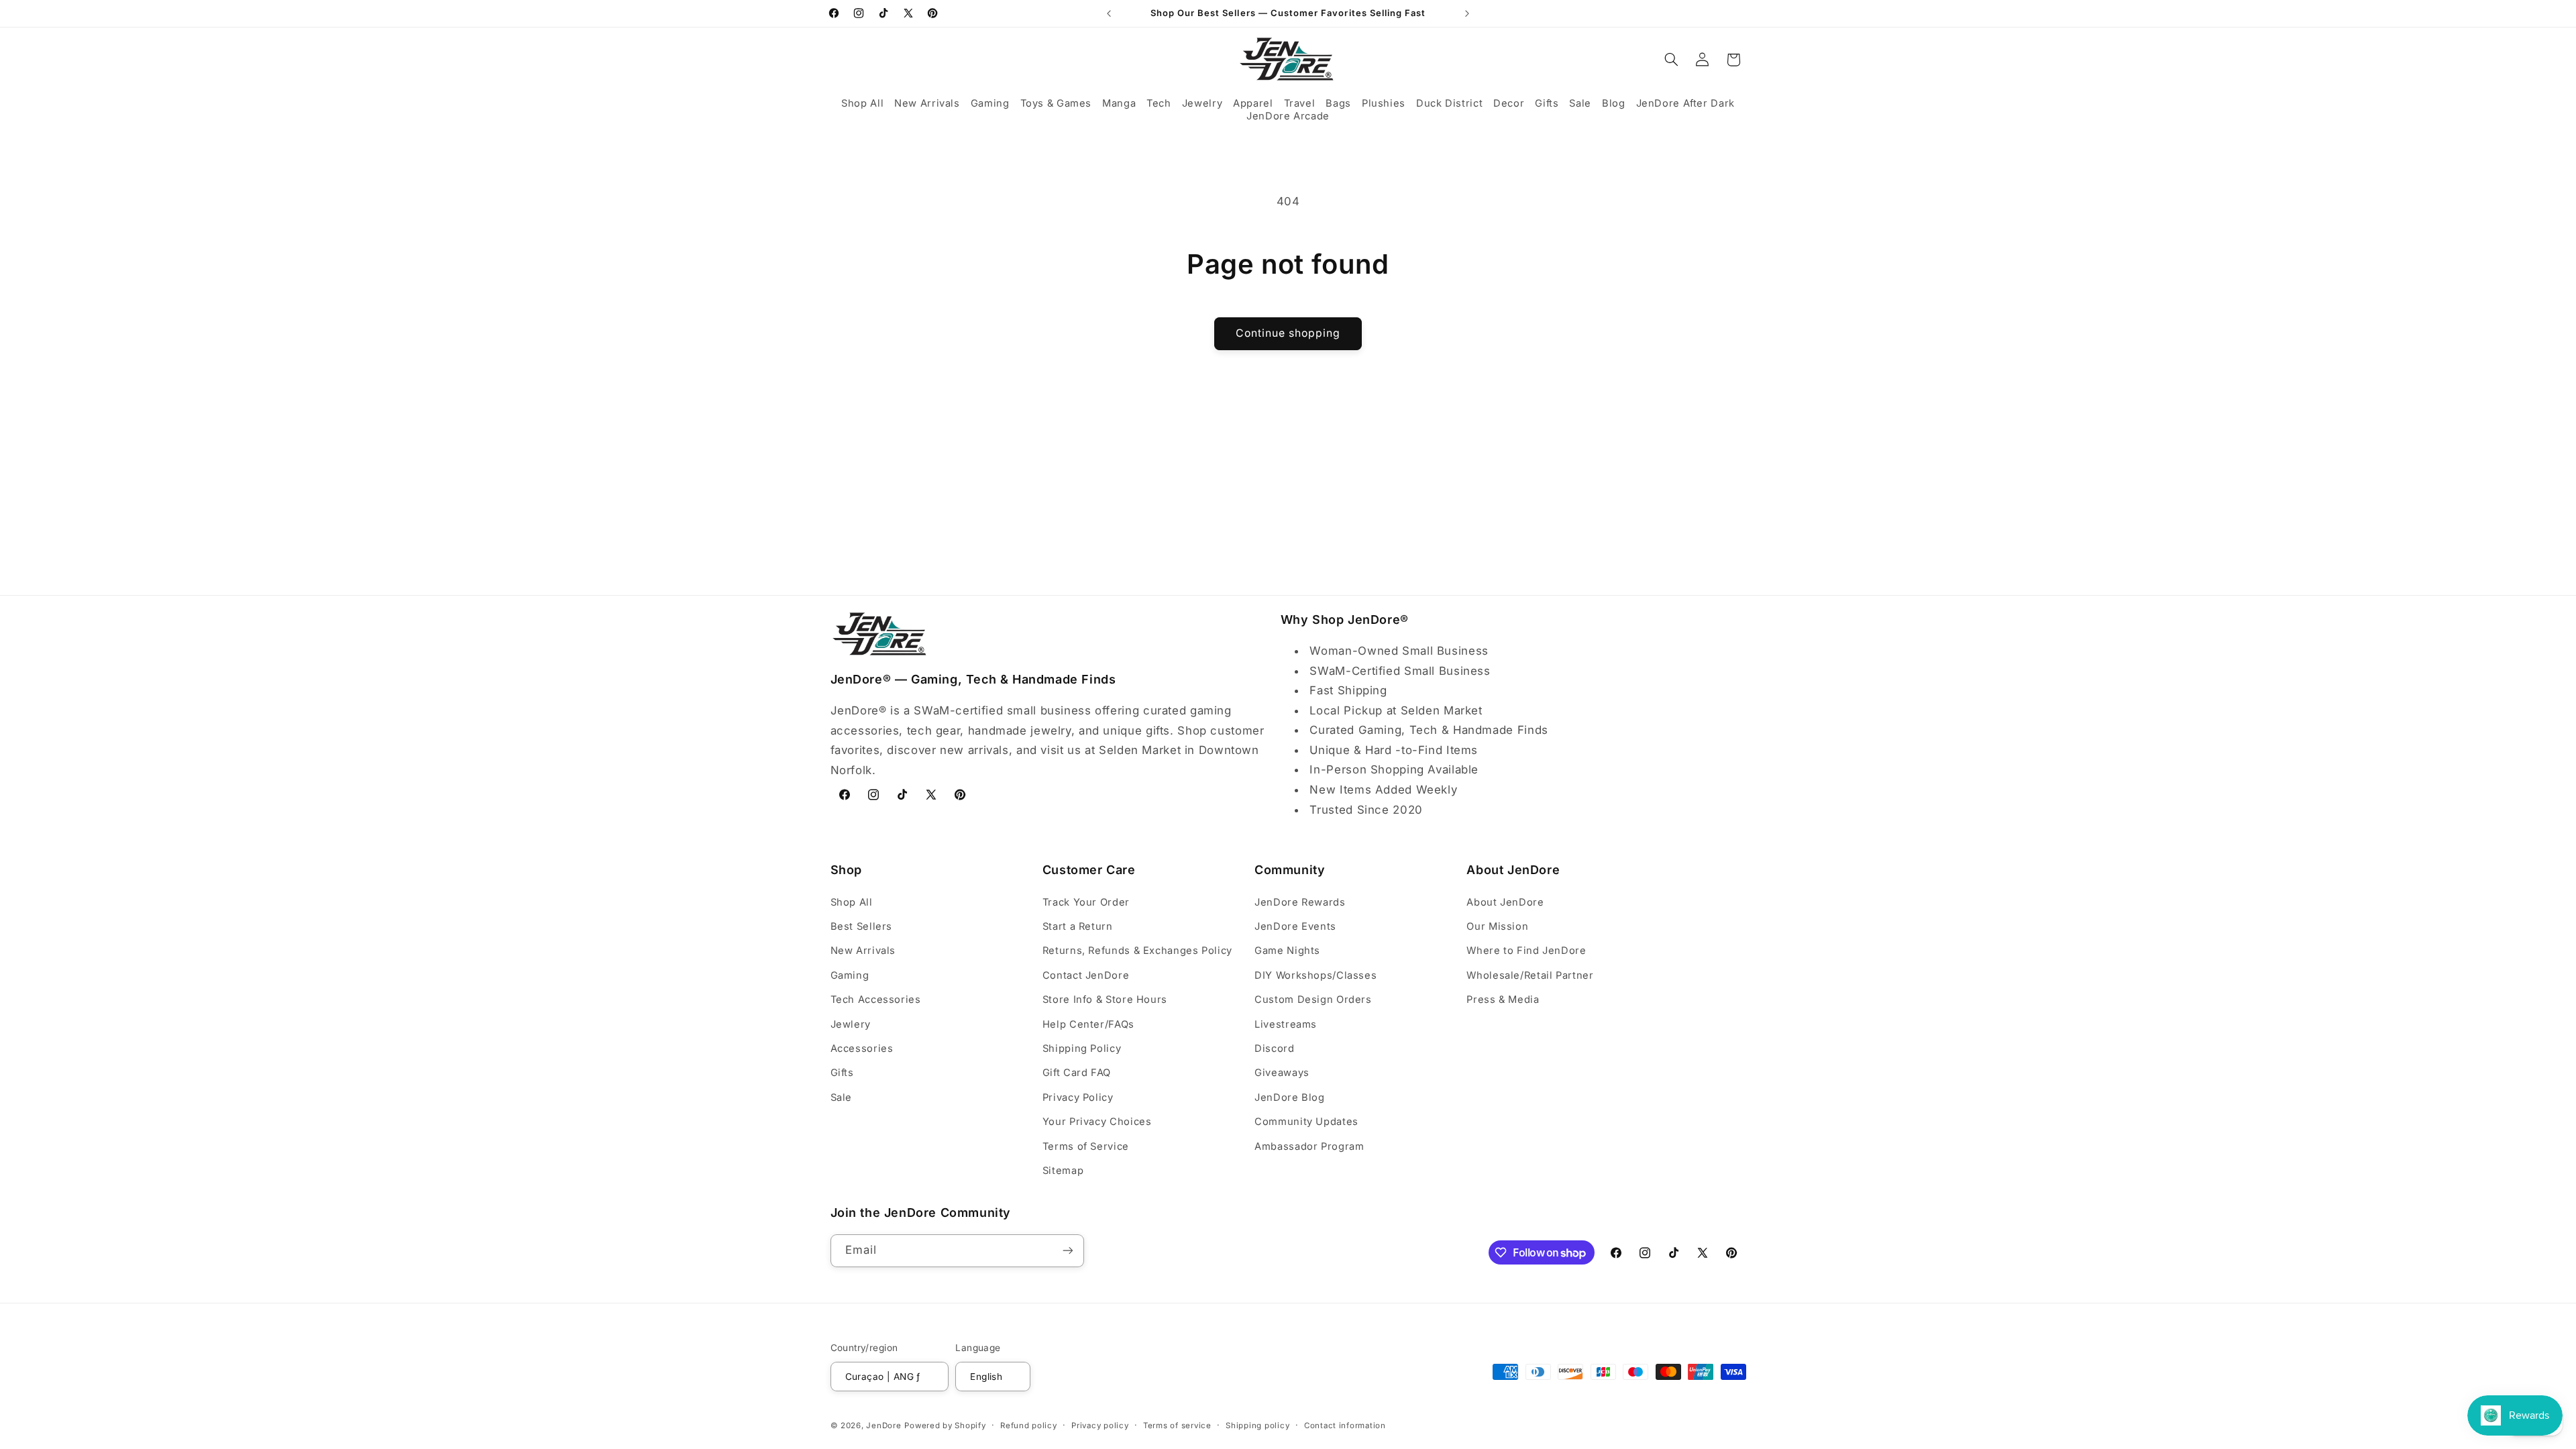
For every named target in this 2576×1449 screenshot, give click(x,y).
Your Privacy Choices (1097, 1122)
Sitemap (1063, 1171)
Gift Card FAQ (1077, 1073)
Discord (1274, 1049)
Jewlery (851, 1024)
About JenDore (1505, 902)
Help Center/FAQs (1088, 1024)
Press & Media (1503, 1000)
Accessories (862, 1049)
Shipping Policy (1082, 1049)
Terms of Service (1086, 1146)
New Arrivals (863, 951)
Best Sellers (862, 926)
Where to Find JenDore (1526, 951)
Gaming (850, 975)
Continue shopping (1288, 333)
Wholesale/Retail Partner (1530, 975)
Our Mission (1497, 926)
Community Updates (1306, 1122)
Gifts (842, 1073)
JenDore (883, 1426)
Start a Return (1078, 926)
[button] (862, 104)
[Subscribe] (1067, 1251)
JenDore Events (1295, 926)
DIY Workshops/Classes (1316, 975)
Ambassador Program (1309, 1146)
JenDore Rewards (1300, 902)
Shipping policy (1257, 1426)
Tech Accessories (876, 1000)
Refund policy (1029, 1426)
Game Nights (1287, 951)
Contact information (1345, 1426)
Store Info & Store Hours (1105, 1000)
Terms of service (1177, 1426)
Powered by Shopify (945, 1426)
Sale (842, 1097)
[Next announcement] (1467, 13)
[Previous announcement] (1109, 13)
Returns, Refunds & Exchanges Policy (1137, 951)
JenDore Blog (1290, 1097)
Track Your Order (1086, 902)
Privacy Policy (1078, 1097)
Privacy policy (1100, 1426)
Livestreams (1286, 1024)
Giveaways (1282, 1073)
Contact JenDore (1086, 975)
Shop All (852, 902)
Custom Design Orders (1313, 1000)
